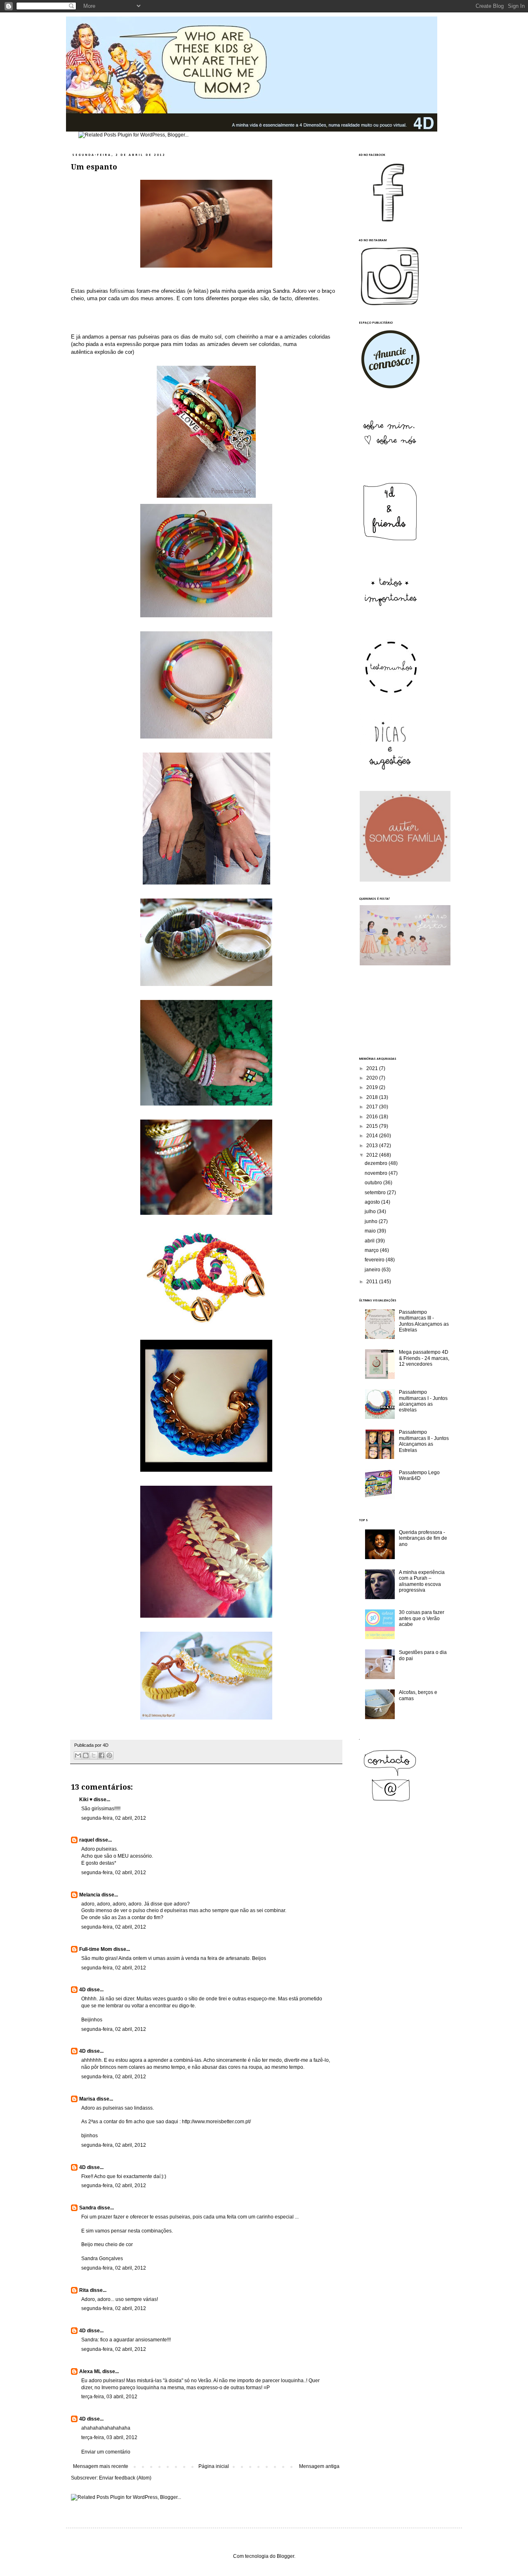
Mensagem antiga (319, 2466)
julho (371, 1212)
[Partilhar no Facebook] (101, 1755)
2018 (373, 1097)
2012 (373, 1155)
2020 (373, 1078)
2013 (373, 1146)
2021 (373, 1068)
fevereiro (375, 1260)
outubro (374, 1183)
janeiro (373, 1270)
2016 (373, 1117)
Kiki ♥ (86, 1800)
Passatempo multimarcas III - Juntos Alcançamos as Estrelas (424, 1321)
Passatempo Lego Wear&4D (419, 1475)
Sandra (88, 2208)
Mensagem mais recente (101, 2466)
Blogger (285, 2556)
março (372, 1250)
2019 (373, 1087)
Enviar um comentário (106, 2452)
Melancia (90, 1895)
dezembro (377, 1163)
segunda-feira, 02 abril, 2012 (114, 1818)
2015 (373, 1126)
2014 (373, 1136)
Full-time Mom (96, 1949)
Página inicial (214, 2466)
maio (371, 1231)
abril (370, 1241)
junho (372, 1221)
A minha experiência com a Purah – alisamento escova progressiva (422, 1581)
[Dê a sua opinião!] (86, 1755)
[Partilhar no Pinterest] (109, 1755)
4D (82, 1990)
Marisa (87, 2099)
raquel (87, 1840)
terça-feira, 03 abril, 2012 (109, 2397)
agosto (373, 1202)
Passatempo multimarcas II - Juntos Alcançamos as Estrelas (424, 1441)
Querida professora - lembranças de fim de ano (423, 1538)
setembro (376, 1193)
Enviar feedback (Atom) (125, 2478)
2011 (373, 1282)
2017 (373, 1107)
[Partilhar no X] (94, 1755)
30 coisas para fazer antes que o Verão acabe (422, 1618)
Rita (84, 2290)
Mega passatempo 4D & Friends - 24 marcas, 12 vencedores (424, 1358)
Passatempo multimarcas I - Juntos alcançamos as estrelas (423, 1401)
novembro (377, 1173)
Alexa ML (90, 2371)
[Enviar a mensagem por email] (78, 1755)
